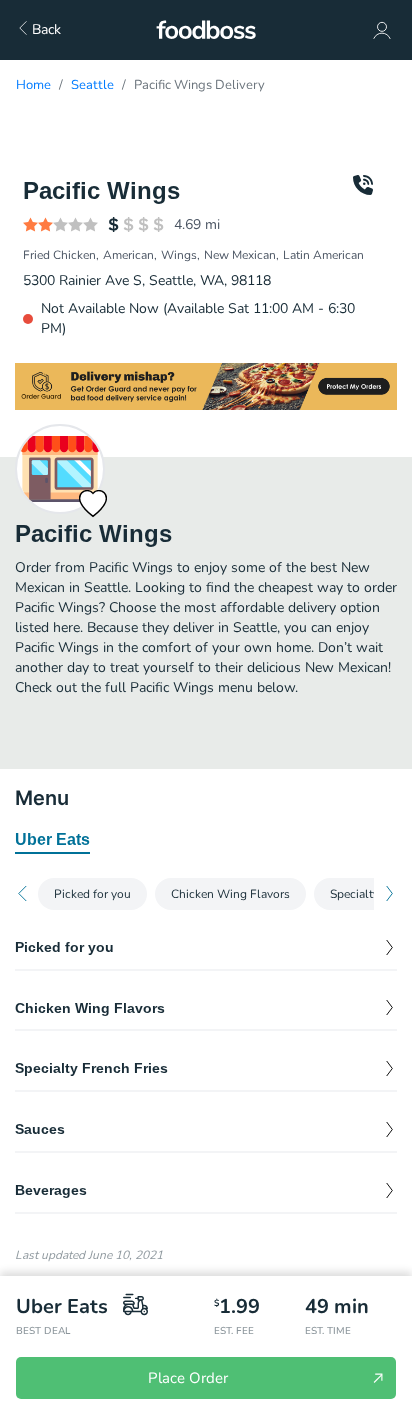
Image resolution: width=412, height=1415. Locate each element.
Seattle (92, 85)
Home (33, 85)
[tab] (52, 841)
